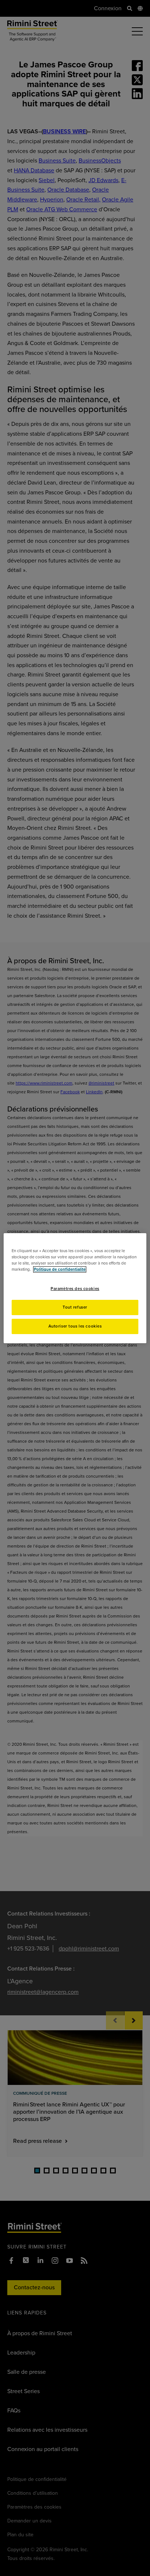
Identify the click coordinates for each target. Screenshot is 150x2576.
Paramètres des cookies (75, 1289)
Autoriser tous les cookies (75, 1326)
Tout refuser (75, 1307)
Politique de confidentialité (60, 1269)
